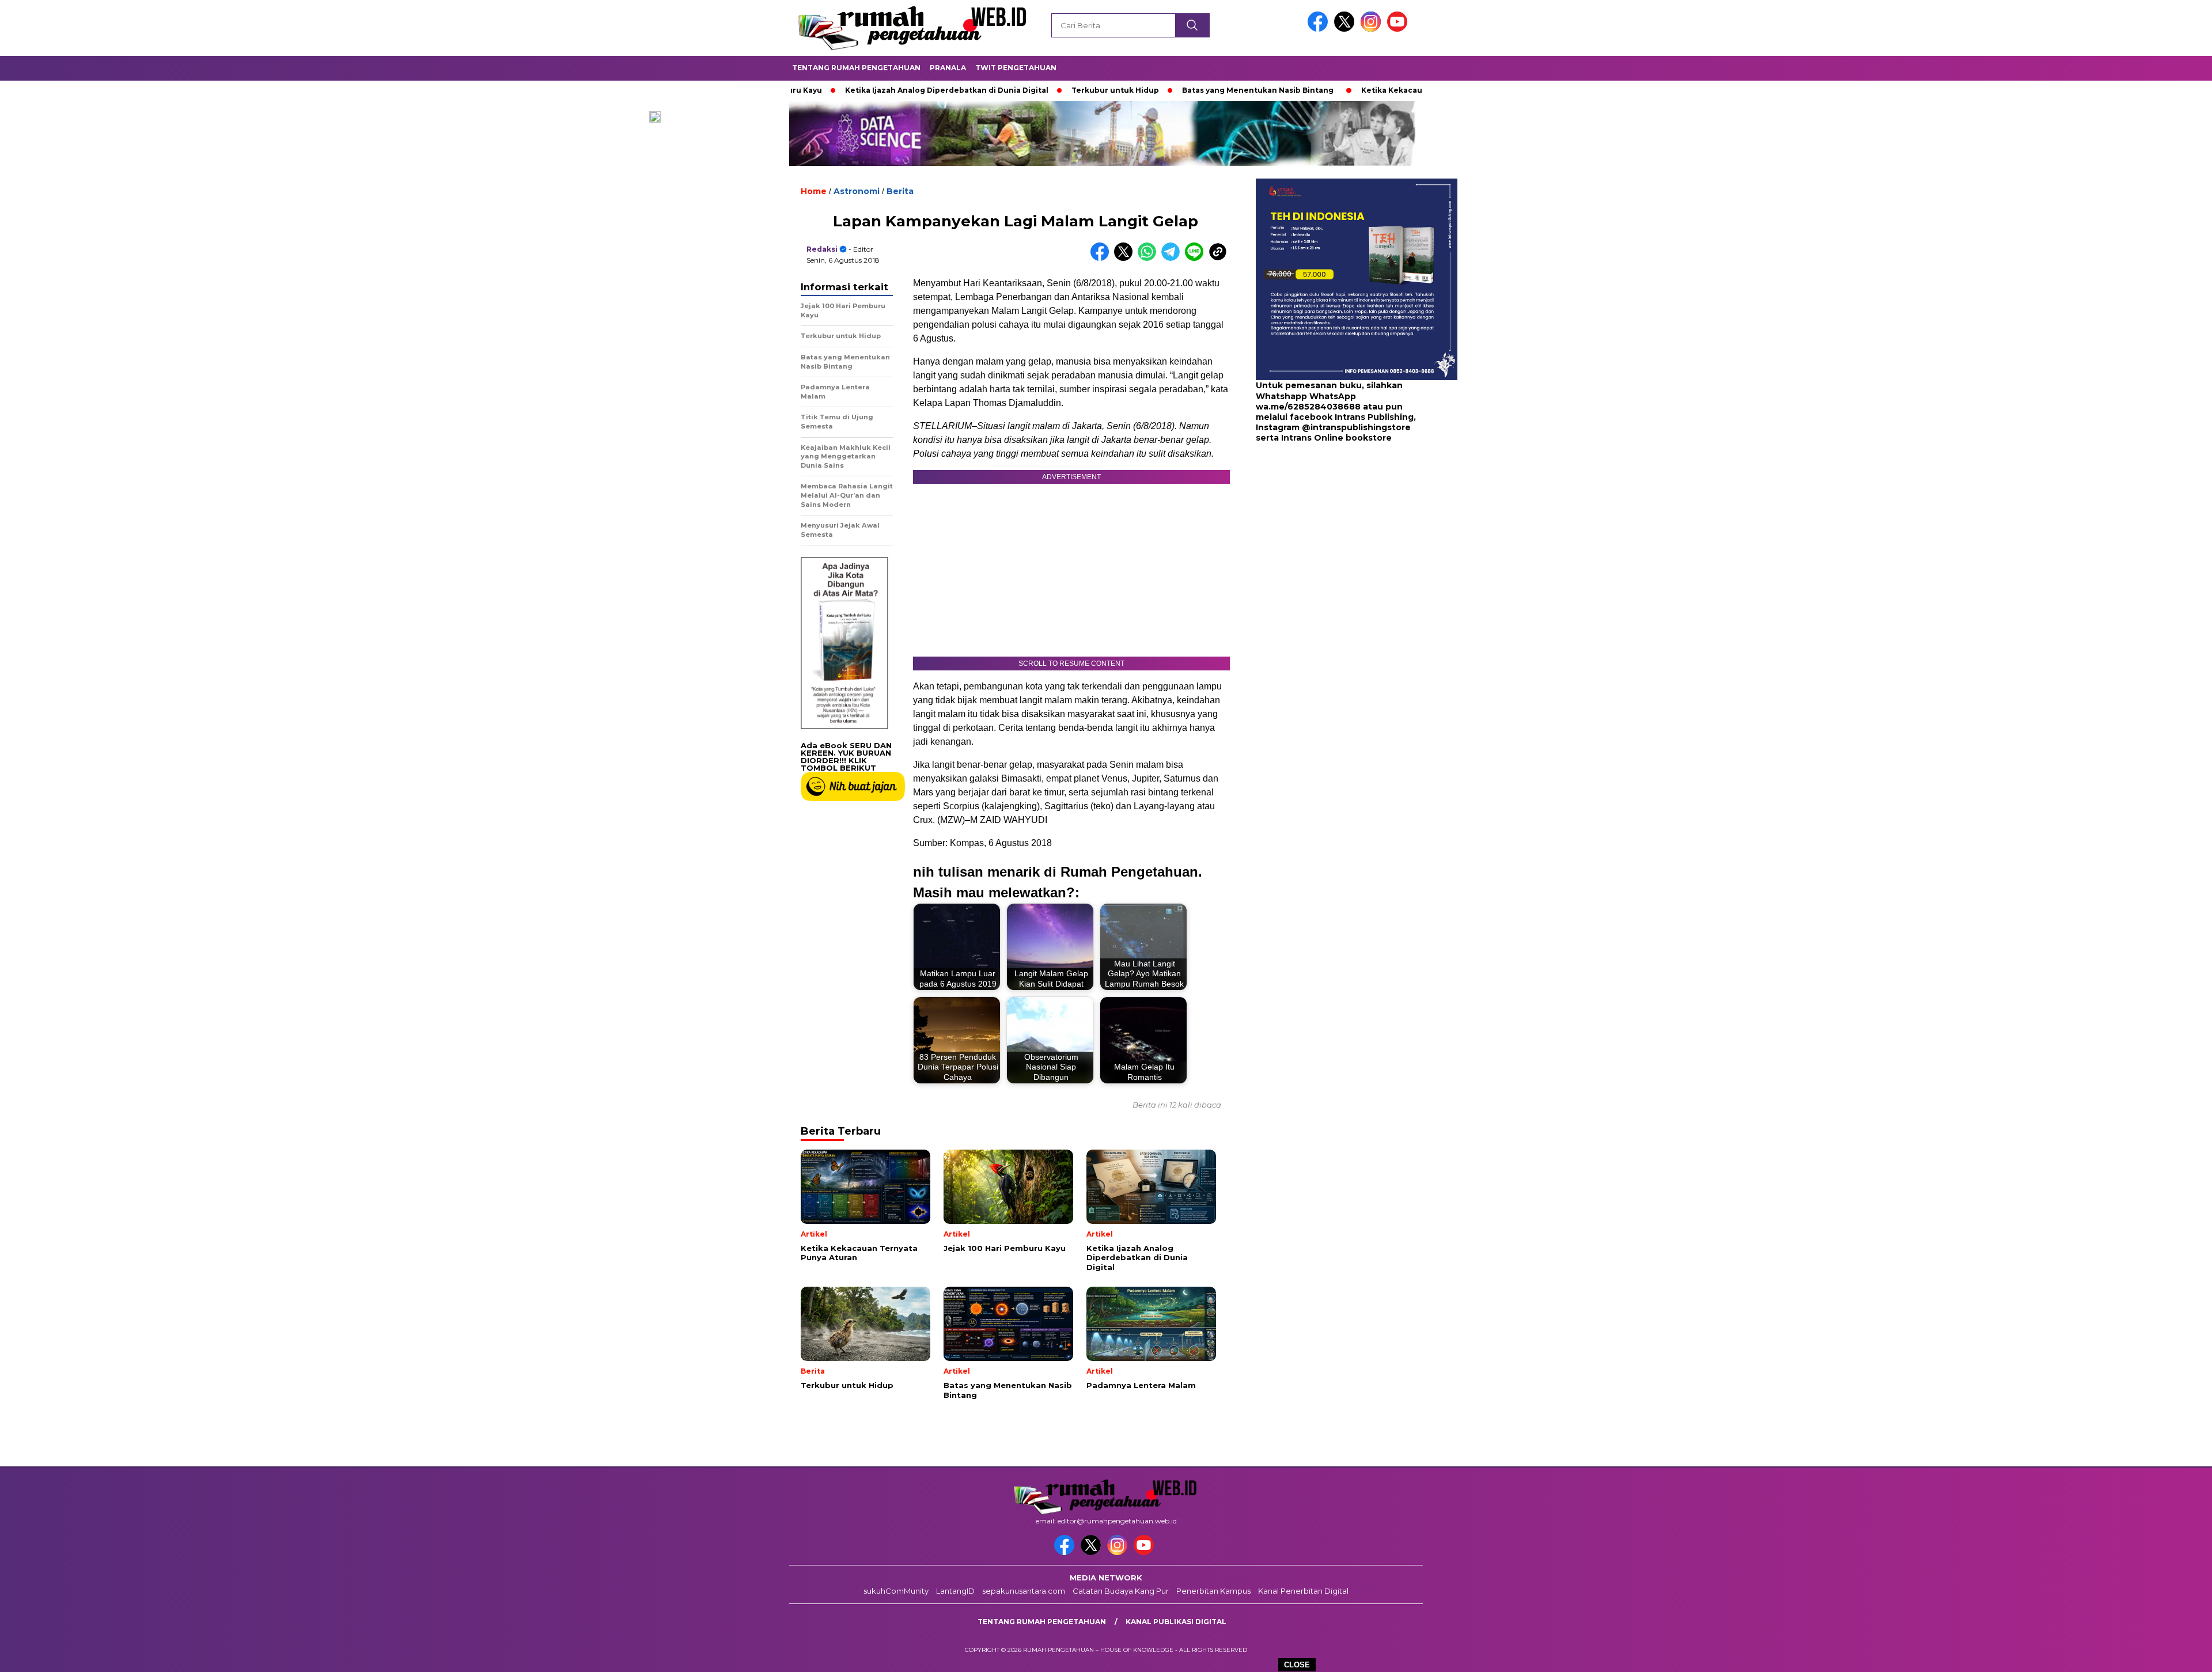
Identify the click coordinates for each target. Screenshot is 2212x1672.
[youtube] (1399, 29)
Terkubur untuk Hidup (1028, 90)
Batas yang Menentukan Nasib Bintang (1171, 90)
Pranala (948, 68)
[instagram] (1373, 29)
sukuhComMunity (896, 1591)
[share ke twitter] (1126, 258)
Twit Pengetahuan (1016, 68)
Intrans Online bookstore (1336, 438)
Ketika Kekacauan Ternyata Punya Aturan (1355, 90)
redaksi (822, 249)
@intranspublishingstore (1356, 427)
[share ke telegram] (1173, 258)
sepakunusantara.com (1024, 1591)
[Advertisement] (1328, 536)
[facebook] (1320, 29)
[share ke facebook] (1102, 258)
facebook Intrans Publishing (1352, 417)
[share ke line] (1197, 258)
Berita (900, 191)
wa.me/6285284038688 (1308, 407)
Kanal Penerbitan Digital (1303, 1591)
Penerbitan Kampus (1213, 1591)
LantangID (955, 1591)
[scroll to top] (2136, 1654)
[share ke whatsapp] (1149, 258)
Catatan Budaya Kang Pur (1121, 1591)
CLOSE (1297, 1665)
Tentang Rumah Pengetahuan (856, 68)
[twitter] (1346, 29)
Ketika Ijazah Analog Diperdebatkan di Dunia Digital (860, 90)
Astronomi (857, 191)
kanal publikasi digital (1176, 1622)
